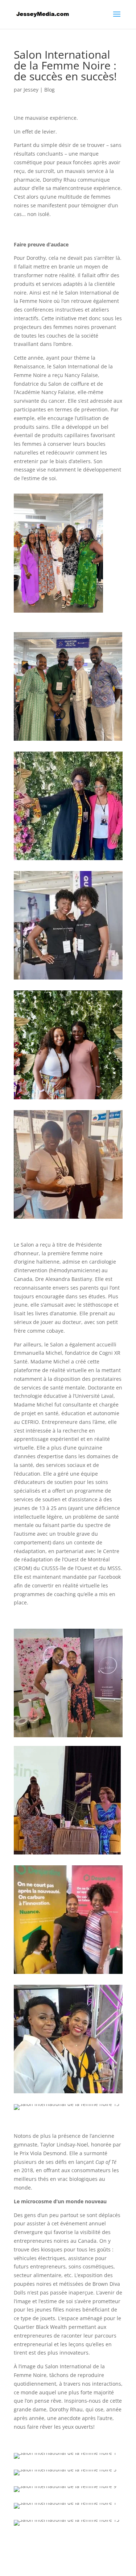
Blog (50, 90)
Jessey (31, 90)
